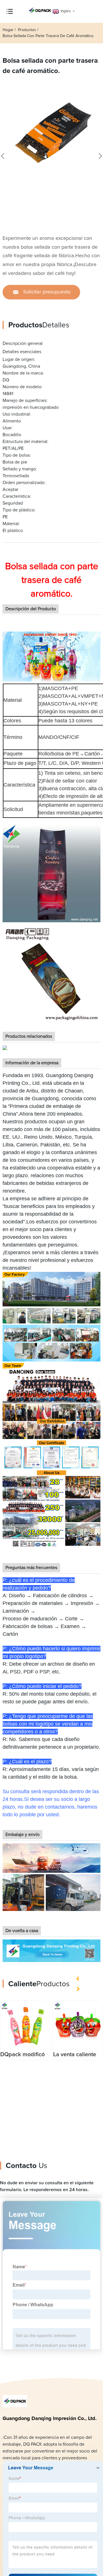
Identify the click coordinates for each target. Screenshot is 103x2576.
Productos (27, 30)
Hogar (8, 30)
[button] (78, 1979)
